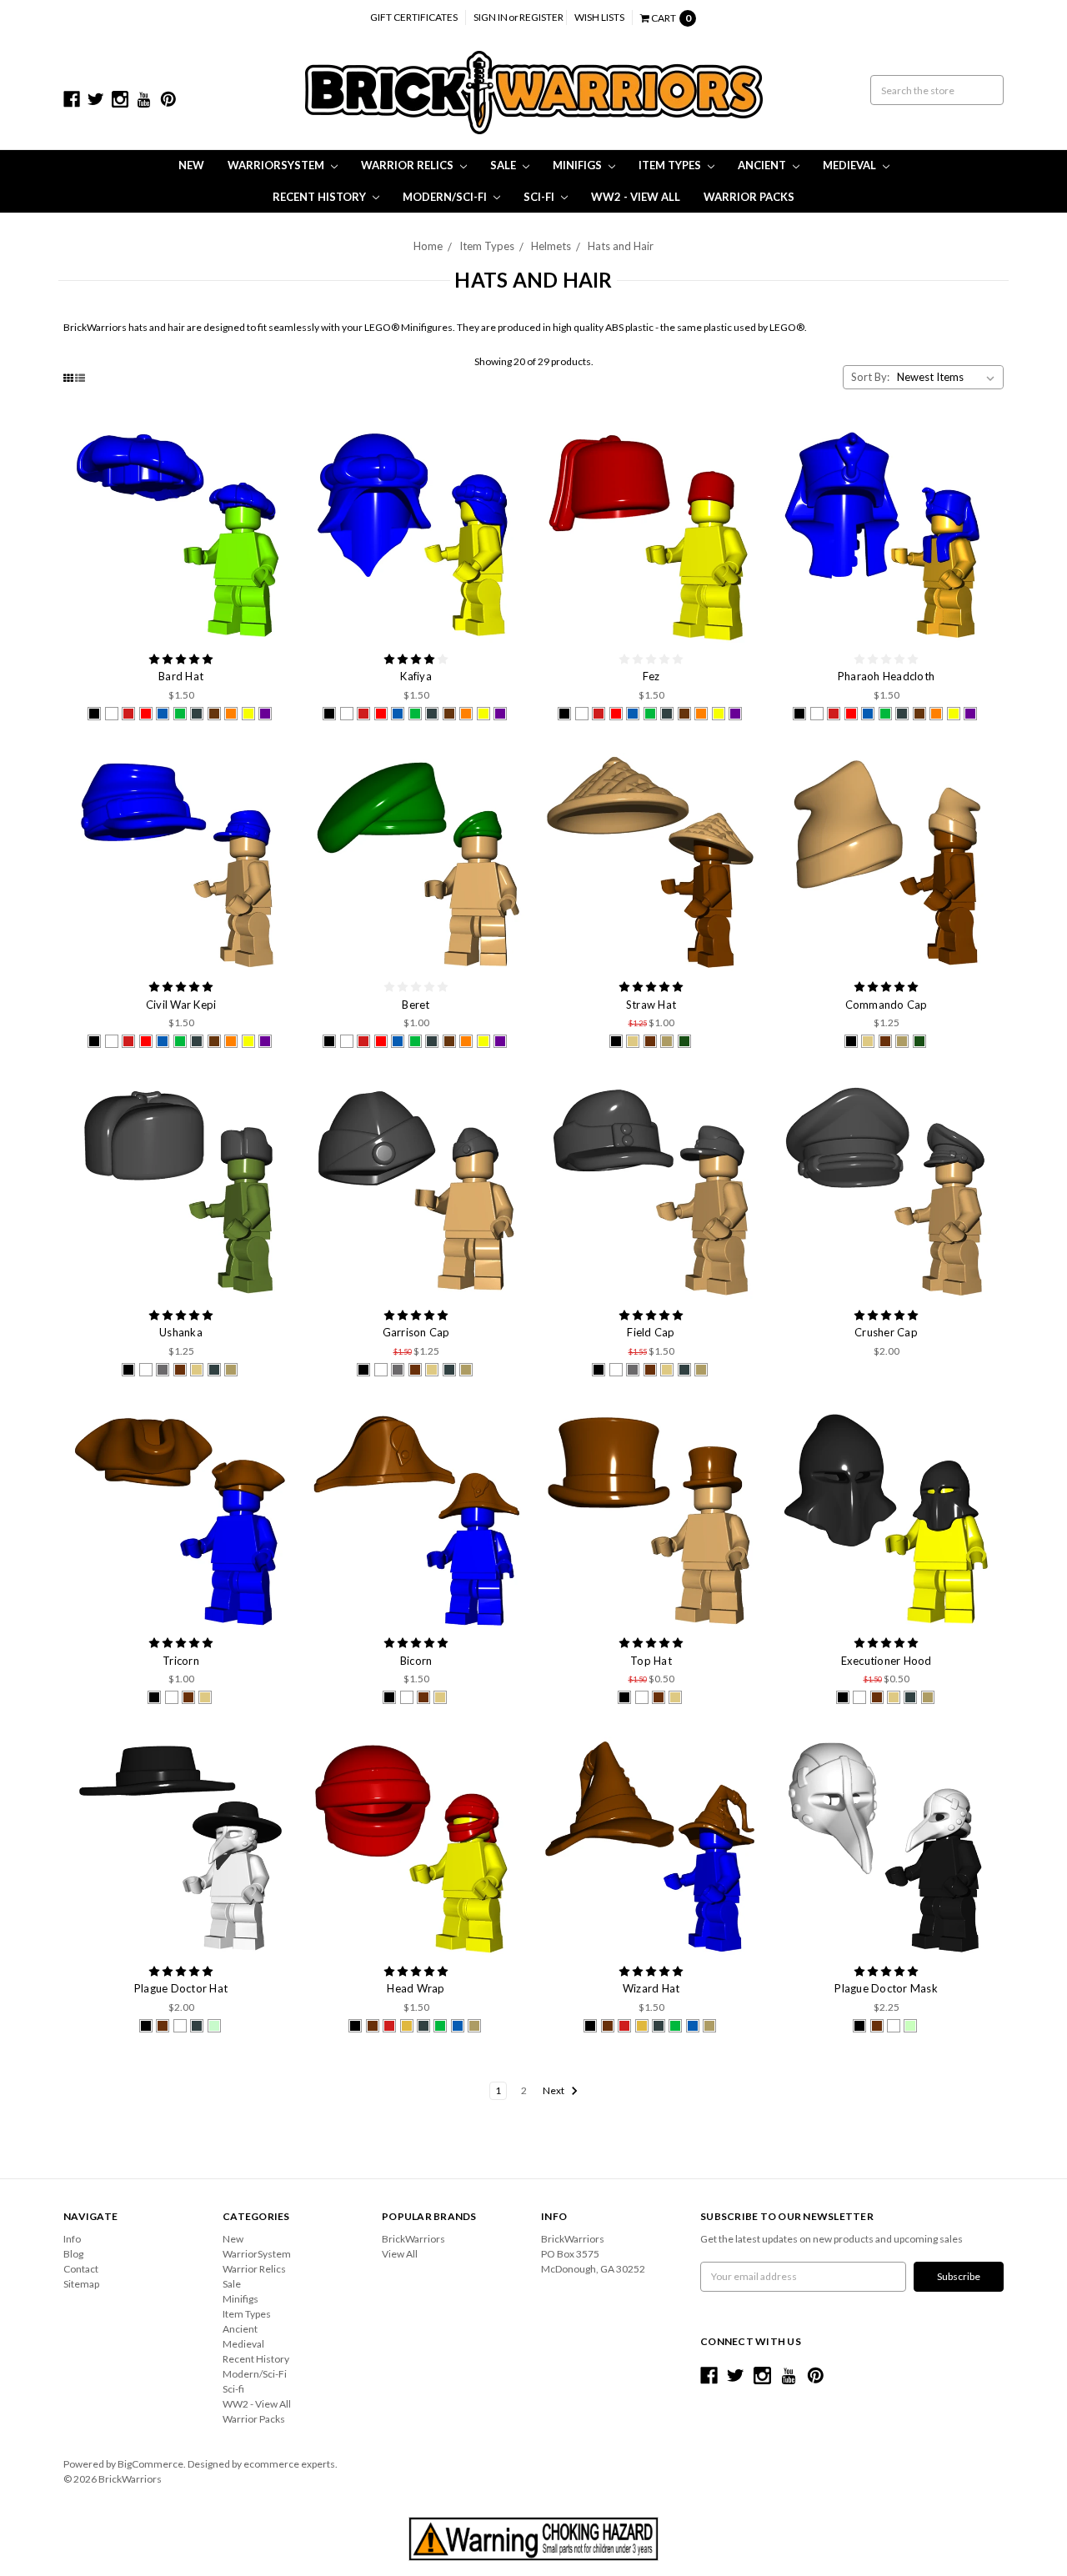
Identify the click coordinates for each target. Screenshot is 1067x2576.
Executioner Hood (887, 1661)
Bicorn (416, 1661)
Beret (416, 1005)
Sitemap (81, 2284)
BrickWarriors (413, 2239)
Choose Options (181, 534)
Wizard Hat (651, 1988)
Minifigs (579, 165)
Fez (651, 676)
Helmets (551, 246)
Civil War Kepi (181, 1005)
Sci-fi (540, 197)
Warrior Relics (408, 165)
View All (400, 2254)
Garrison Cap (416, 1332)
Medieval (851, 165)
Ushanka (181, 1332)
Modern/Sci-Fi (446, 197)
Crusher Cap (886, 1332)
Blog (73, 2254)
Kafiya (416, 676)
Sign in (491, 17)
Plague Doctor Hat (181, 1988)
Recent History (321, 197)
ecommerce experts (289, 2464)
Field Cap (651, 1332)
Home (428, 246)
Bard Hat (181, 676)
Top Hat (651, 1661)
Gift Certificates (414, 17)
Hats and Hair (621, 246)
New (191, 165)
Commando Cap (887, 1005)
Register (541, 17)
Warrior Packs (749, 197)
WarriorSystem (277, 165)
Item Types (671, 165)
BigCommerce (150, 2464)
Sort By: (870, 377)
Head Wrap (416, 1988)
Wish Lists (599, 17)
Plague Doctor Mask (886, 1988)
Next (554, 2090)
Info (72, 2239)
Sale (504, 165)
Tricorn (181, 1661)
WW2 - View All (636, 197)
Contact (81, 2269)
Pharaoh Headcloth (886, 676)
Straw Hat (651, 1005)
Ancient (763, 165)
